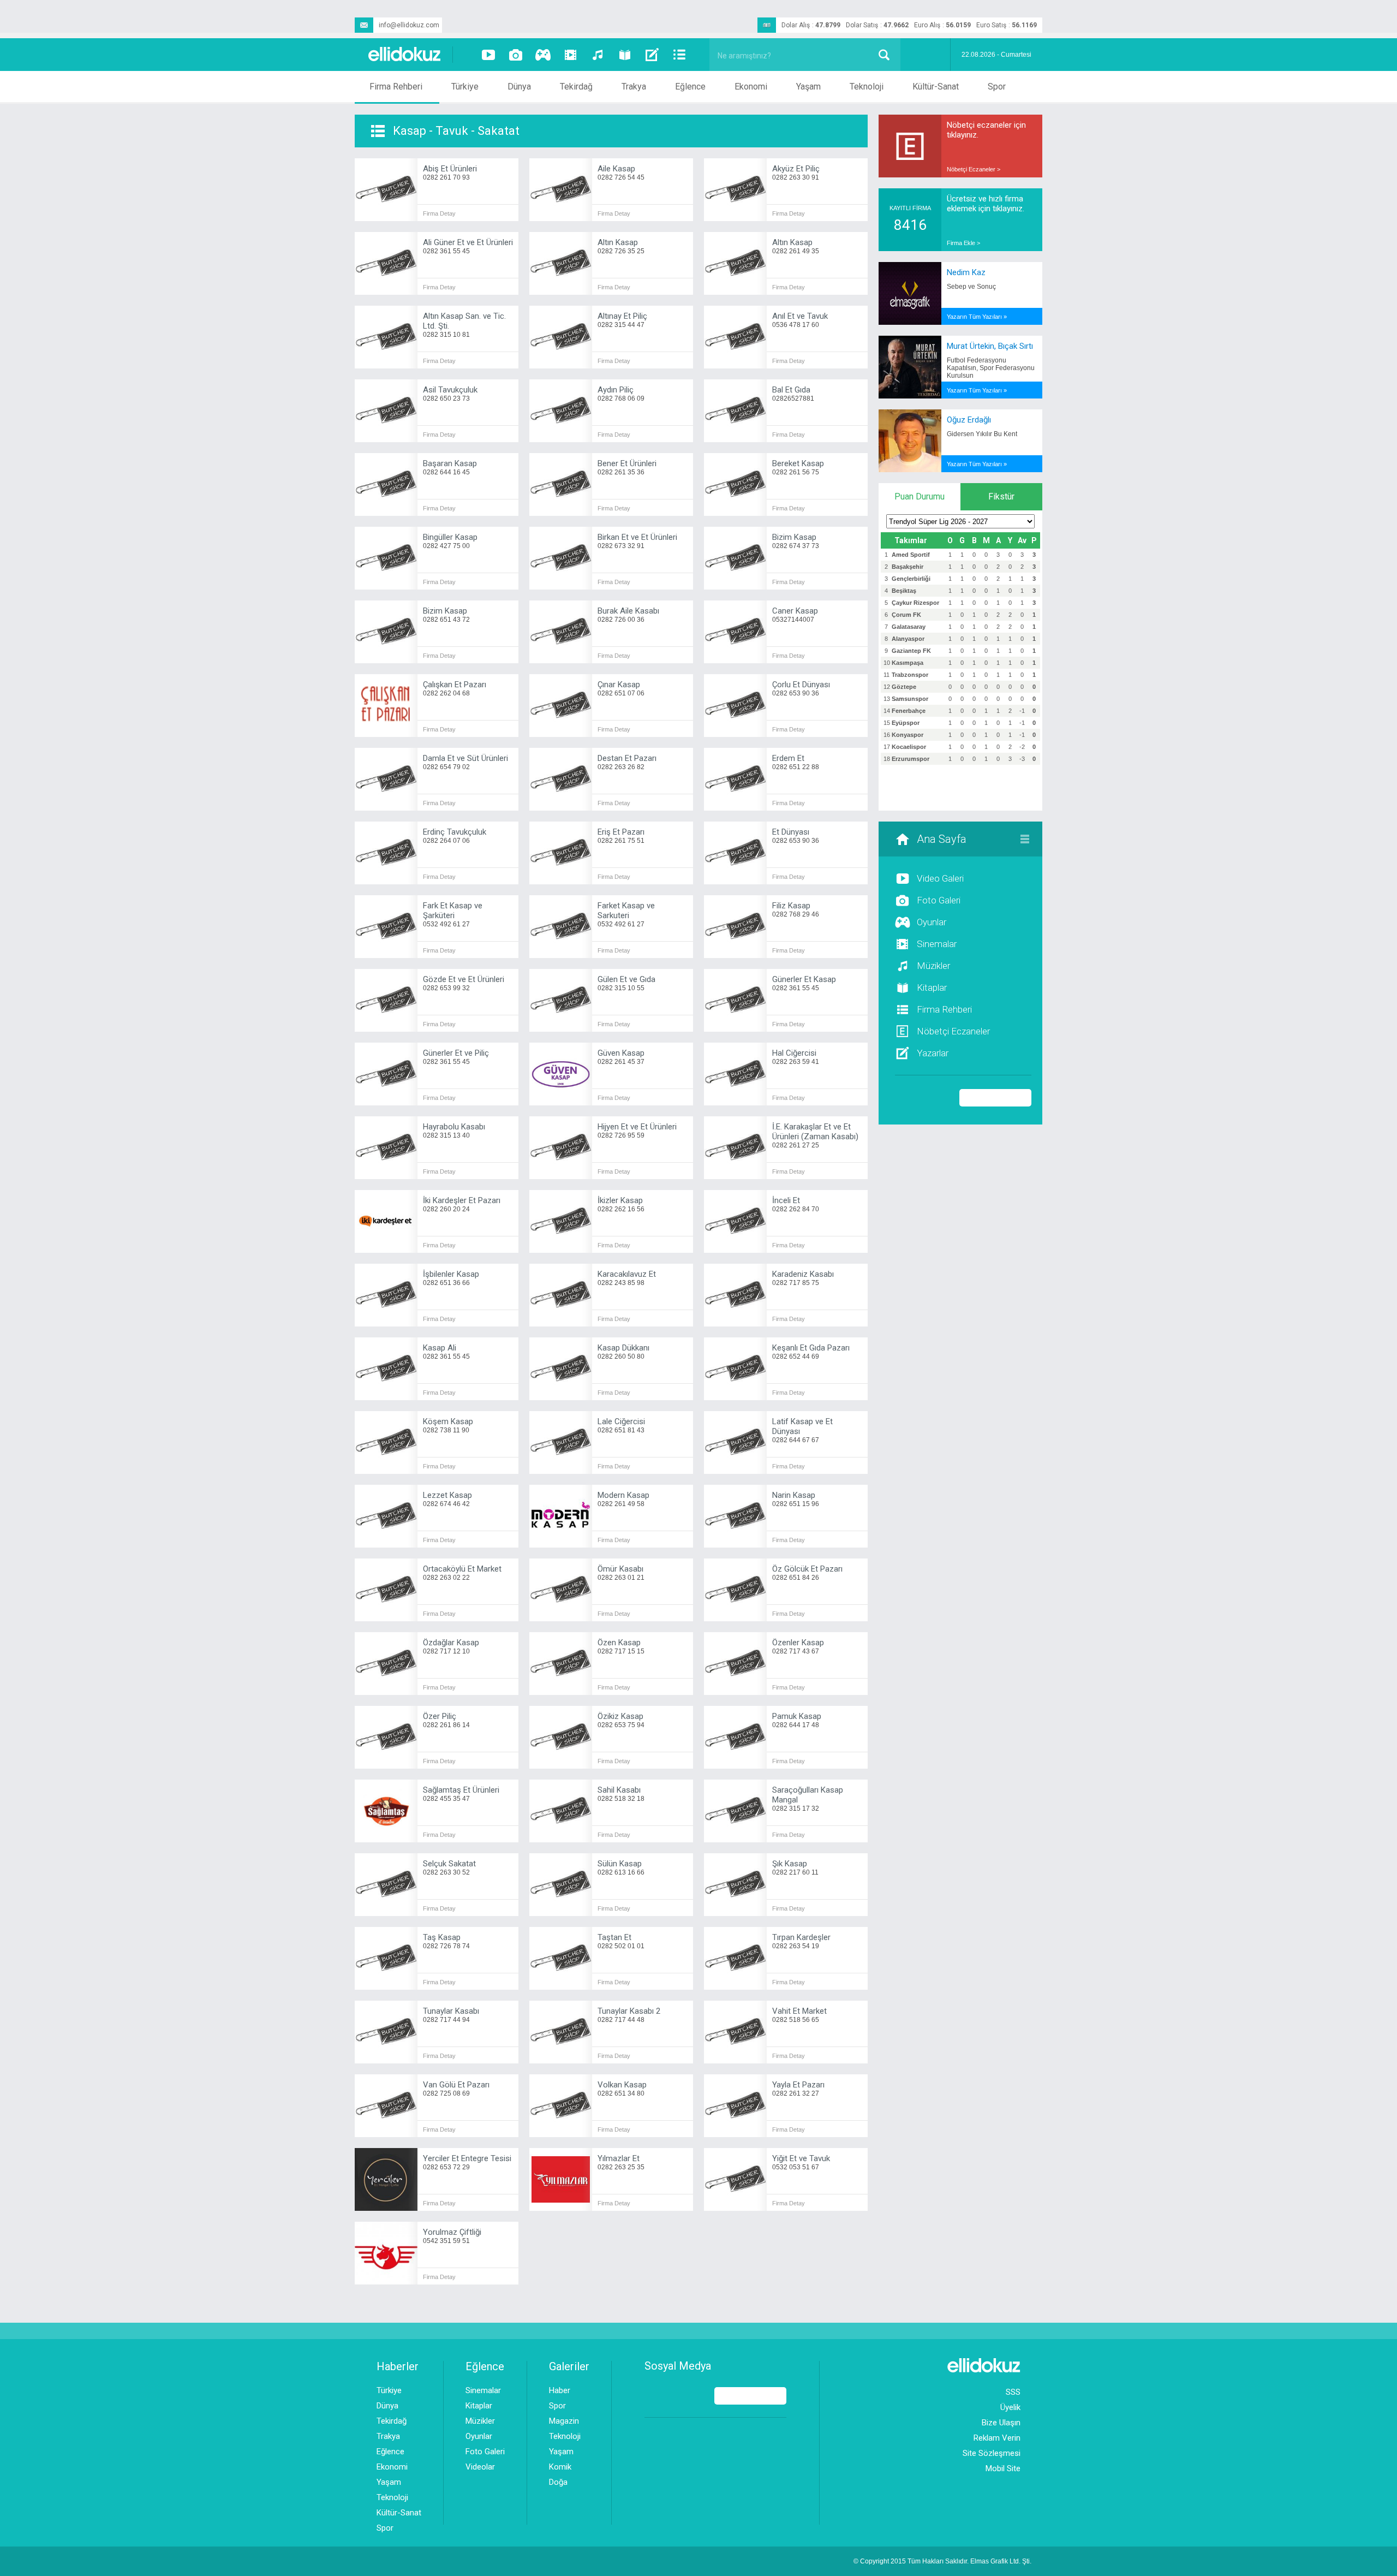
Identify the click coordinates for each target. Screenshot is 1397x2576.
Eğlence (690, 87)
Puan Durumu (920, 496)
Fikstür (1001, 496)
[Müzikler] (598, 55)
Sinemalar (937, 944)
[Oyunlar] (543, 55)
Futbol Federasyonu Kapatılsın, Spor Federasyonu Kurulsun (991, 368)
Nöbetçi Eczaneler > (974, 169)
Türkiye (465, 87)
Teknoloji (867, 87)
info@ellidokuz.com (409, 25)
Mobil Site (1003, 2468)
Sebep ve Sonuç (971, 287)
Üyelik (1010, 2407)
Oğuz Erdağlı (969, 420)
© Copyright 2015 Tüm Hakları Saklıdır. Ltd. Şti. (942, 2561)
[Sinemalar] (570, 55)
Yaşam (808, 87)
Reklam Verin (997, 2438)
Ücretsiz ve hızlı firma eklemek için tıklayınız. (986, 204)
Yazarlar (933, 1053)
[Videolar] (488, 55)
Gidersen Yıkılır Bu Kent (982, 434)
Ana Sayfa (942, 839)
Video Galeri (940, 878)
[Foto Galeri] (516, 55)
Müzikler (933, 966)
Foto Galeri (939, 900)
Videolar (480, 2467)
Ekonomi (751, 87)
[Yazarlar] (652, 55)
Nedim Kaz (966, 272)
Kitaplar (932, 987)
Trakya (634, 87)
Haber (560, 2390)
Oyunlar (932, 922)
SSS (1013, 2392)
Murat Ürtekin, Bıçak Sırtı (990, 346)
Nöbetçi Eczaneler (953, 1031)
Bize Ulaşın (1001, 2423)
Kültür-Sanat (936, 87)
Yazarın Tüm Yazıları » (977, 317)
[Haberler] (679, 55)
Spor (997, 87)
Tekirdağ (576, 87)
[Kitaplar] (625, 55)
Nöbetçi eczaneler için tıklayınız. (986, 130)
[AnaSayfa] (405, 55)
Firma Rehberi (396, 87)
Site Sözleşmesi (992, 2453)
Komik (560, 2467)
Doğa (558, 2482)
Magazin (564, 2421)
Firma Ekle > (963, 243)
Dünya (519, 87)
